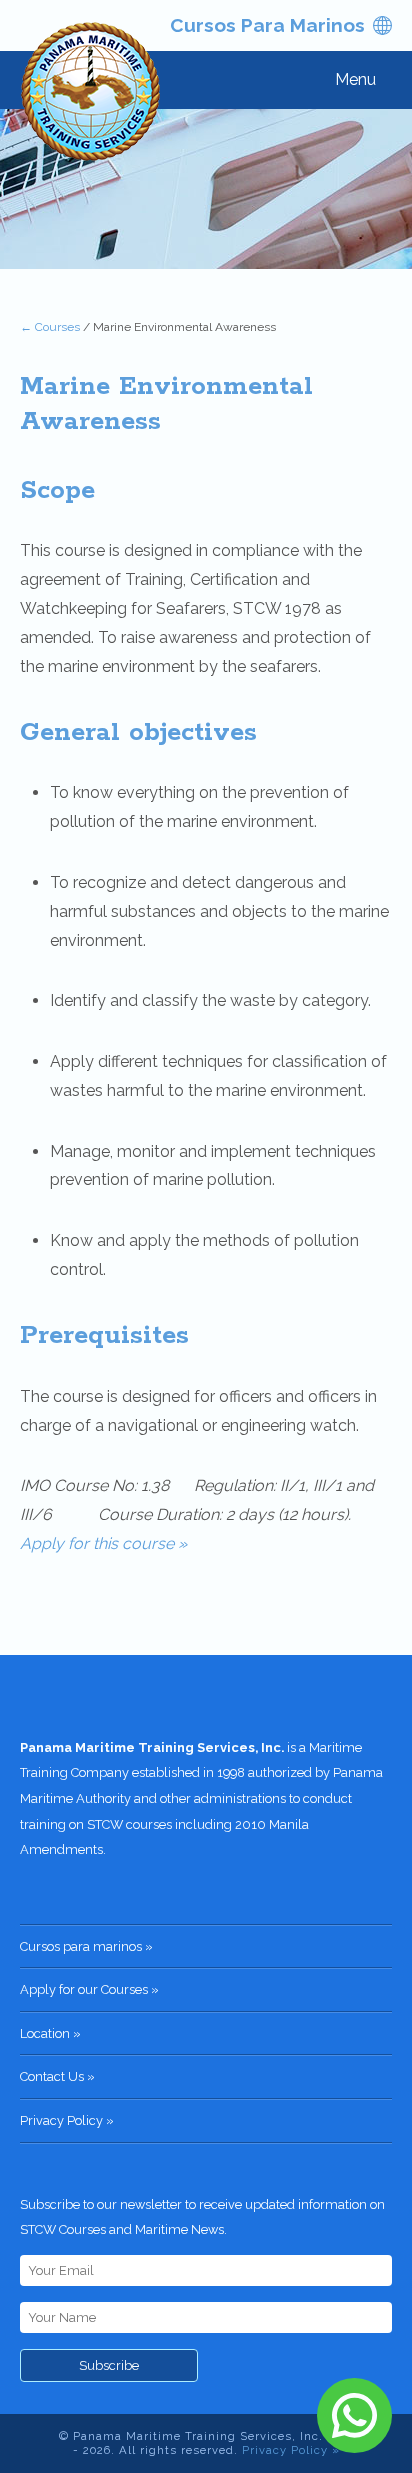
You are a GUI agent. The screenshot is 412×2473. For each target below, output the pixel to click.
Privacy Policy (61, 2120)
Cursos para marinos (267, 25)
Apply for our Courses (84, 1989)
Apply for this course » (103, 1543)
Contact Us (52, 2076)
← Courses (50, 327)
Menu (355, 79)
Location (45, 2033)
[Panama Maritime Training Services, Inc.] (92, 94)
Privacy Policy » (291, 2450)
